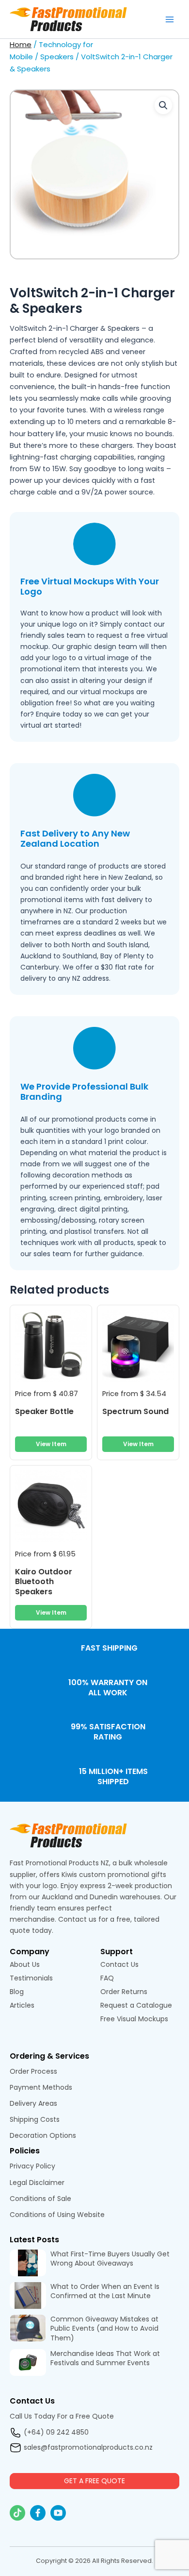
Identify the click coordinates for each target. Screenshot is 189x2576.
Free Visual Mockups (135, 2019)
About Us (25, 1964)
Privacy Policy (32, 2166)
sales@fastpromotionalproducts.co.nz (88, 2447)
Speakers (57, 57)
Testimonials (32, 1978)
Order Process (33, 2071)
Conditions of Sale (40, 2199)
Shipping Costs (35, 2119)
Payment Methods (41, 2087)
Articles (22, 2005)
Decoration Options (43, 2135)
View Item (51, 1444)
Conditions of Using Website (57, 2215)
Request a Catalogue (136, 2005)
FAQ (107, 1978)
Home (21, 44)
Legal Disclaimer (37, 2183)
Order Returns (124, 1992)
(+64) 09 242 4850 (56, 2432)
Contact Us (119, 1964)
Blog (17, 1992)
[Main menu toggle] (170, 19)
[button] (163, 105)
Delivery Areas (33, 2103)
